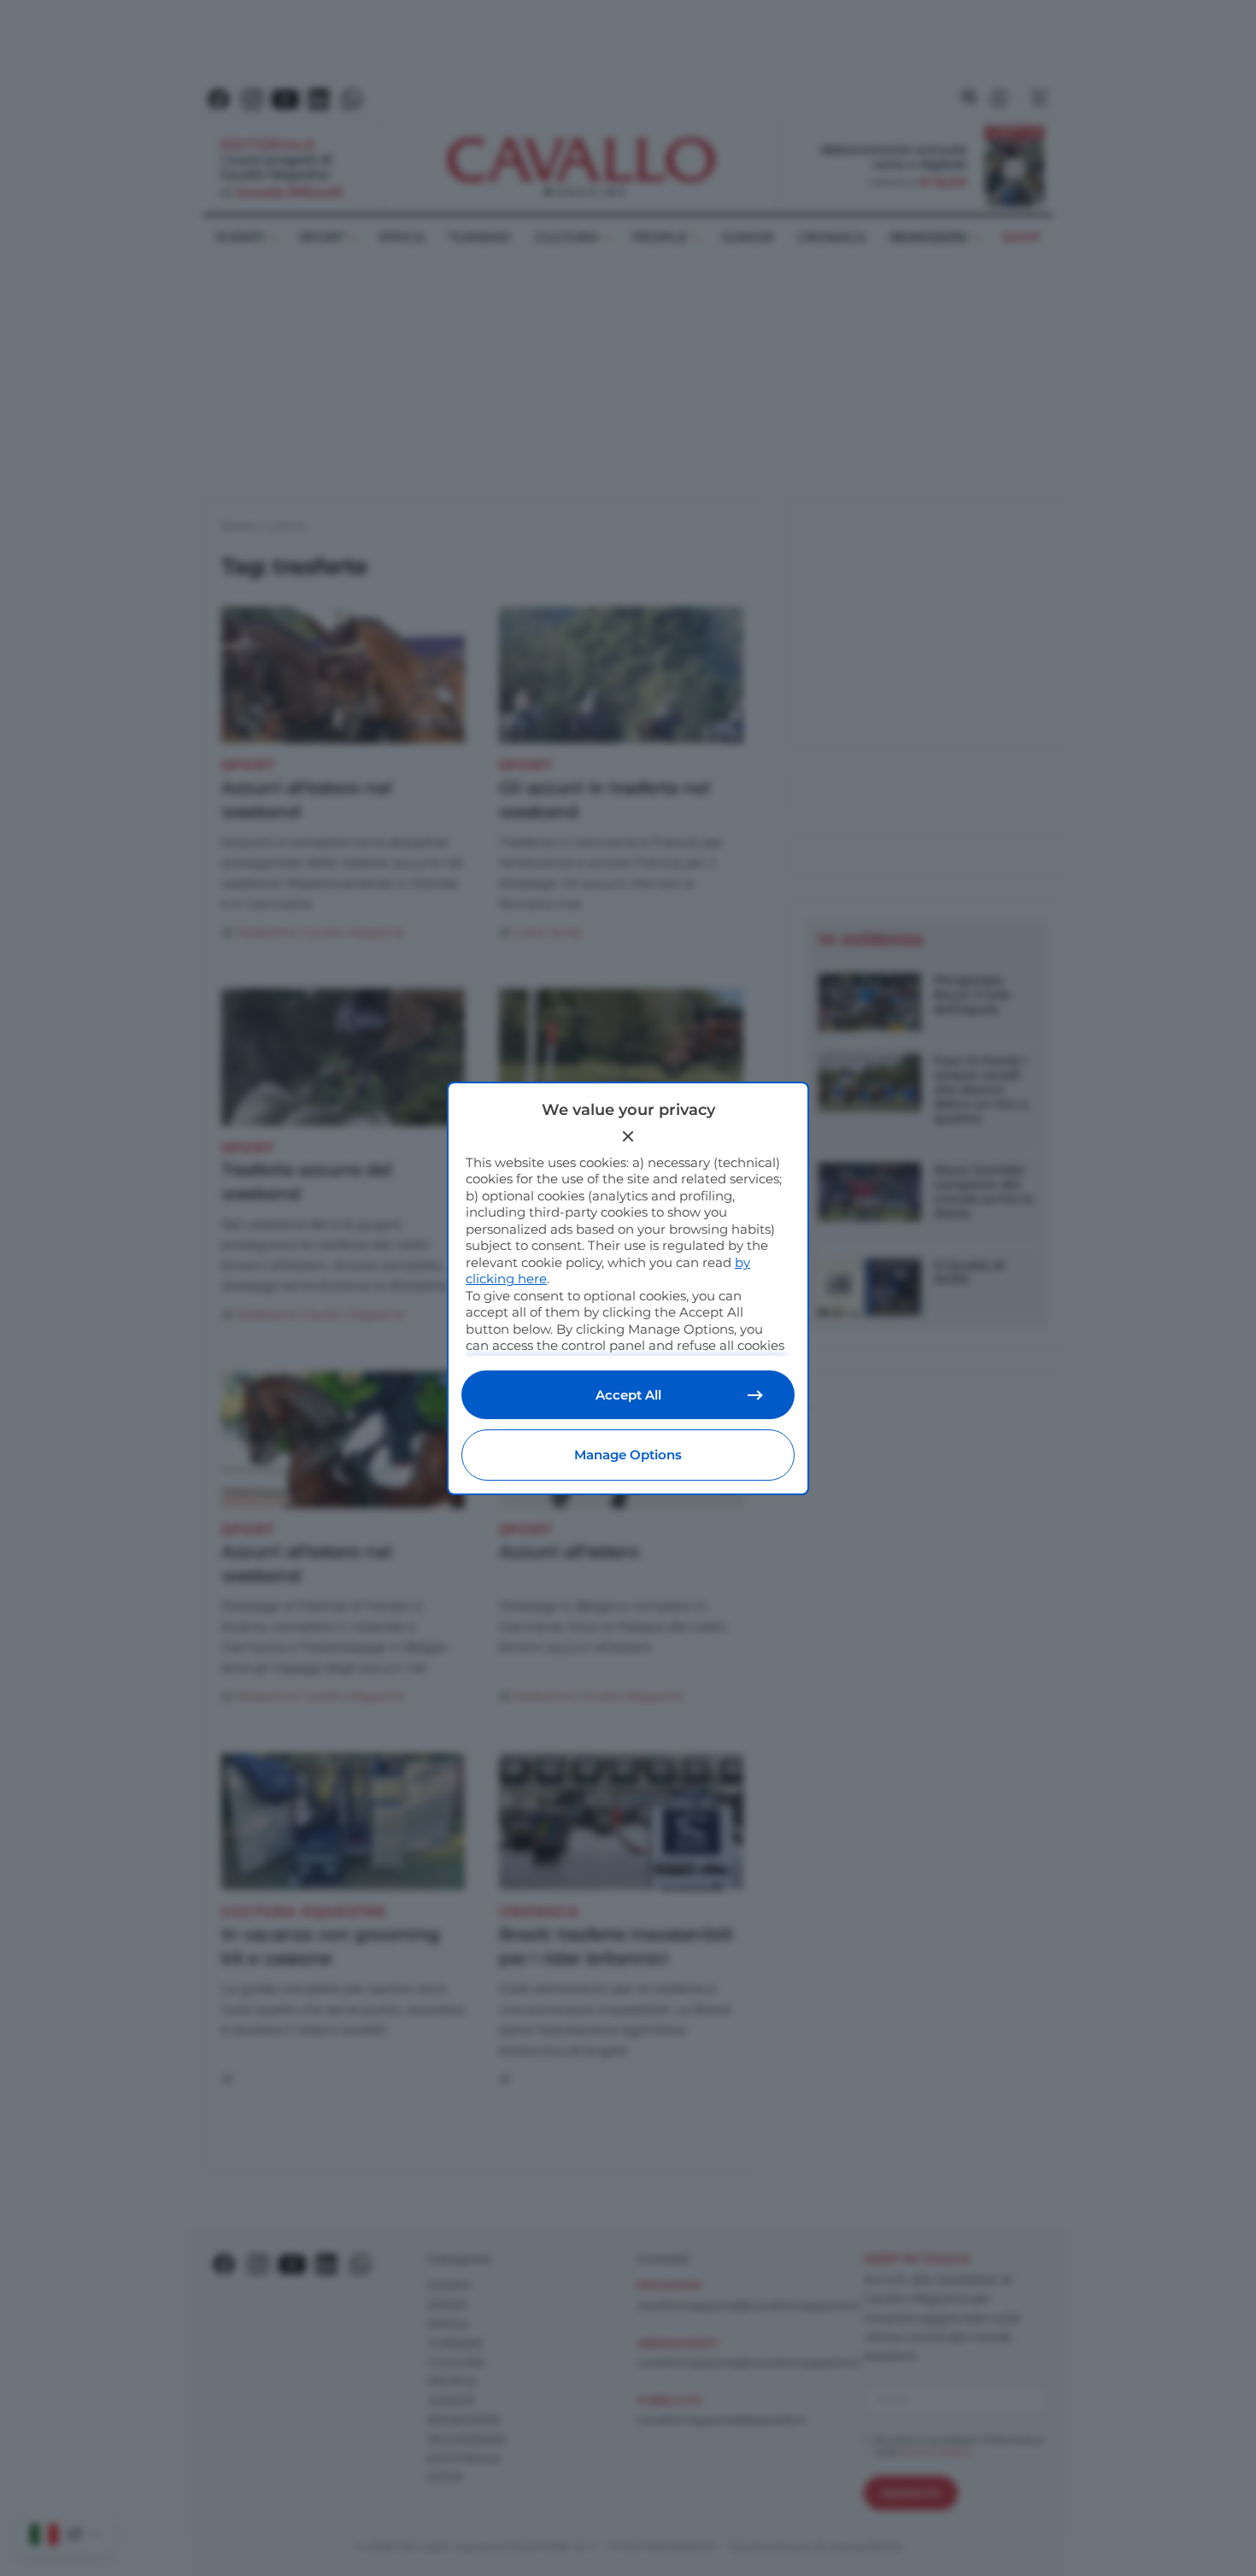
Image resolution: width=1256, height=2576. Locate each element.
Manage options (628, 1455)
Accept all (628, 1395)
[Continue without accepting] (628, 1136)
